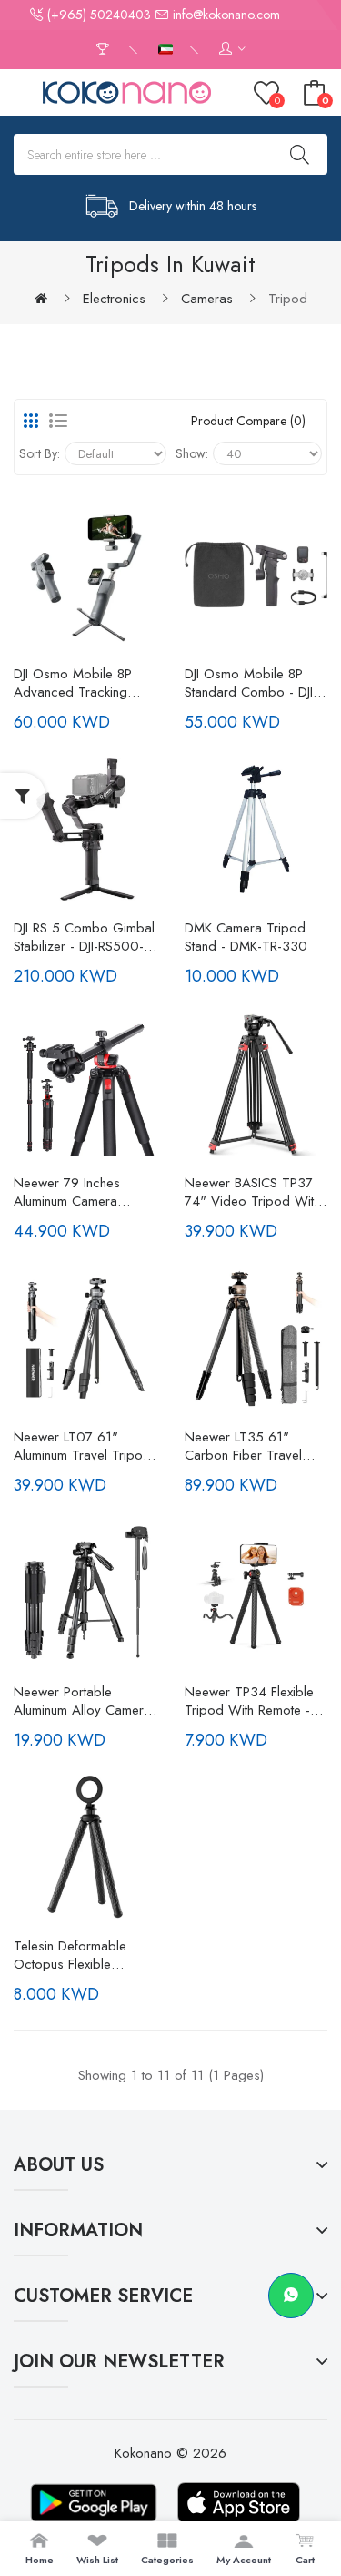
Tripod (288, 299)
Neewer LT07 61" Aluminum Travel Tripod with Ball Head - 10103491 (82, 1446)
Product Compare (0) (248, 421)
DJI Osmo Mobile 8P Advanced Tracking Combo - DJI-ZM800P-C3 (80, 683)
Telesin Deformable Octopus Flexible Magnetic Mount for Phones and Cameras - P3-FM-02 (81, 1955)
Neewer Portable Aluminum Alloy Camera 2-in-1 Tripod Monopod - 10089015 (83, 1701)
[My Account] (232, 50)
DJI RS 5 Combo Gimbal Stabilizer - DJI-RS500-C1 (84, 937)
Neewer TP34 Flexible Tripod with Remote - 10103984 (249, 1701)
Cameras (207, 299)
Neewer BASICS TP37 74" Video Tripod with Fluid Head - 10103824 (254, 1192)
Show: (192, 453)
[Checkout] (105, 50)
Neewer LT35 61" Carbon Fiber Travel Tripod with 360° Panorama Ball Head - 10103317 (249, 1446)
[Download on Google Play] (94, 2503)
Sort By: (40, 453)
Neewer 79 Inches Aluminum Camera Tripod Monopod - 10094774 (69, 1192)
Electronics (114, 299)
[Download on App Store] (239, 2503)
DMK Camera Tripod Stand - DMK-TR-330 (246, 937)
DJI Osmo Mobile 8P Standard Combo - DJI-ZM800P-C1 (251, 683)
